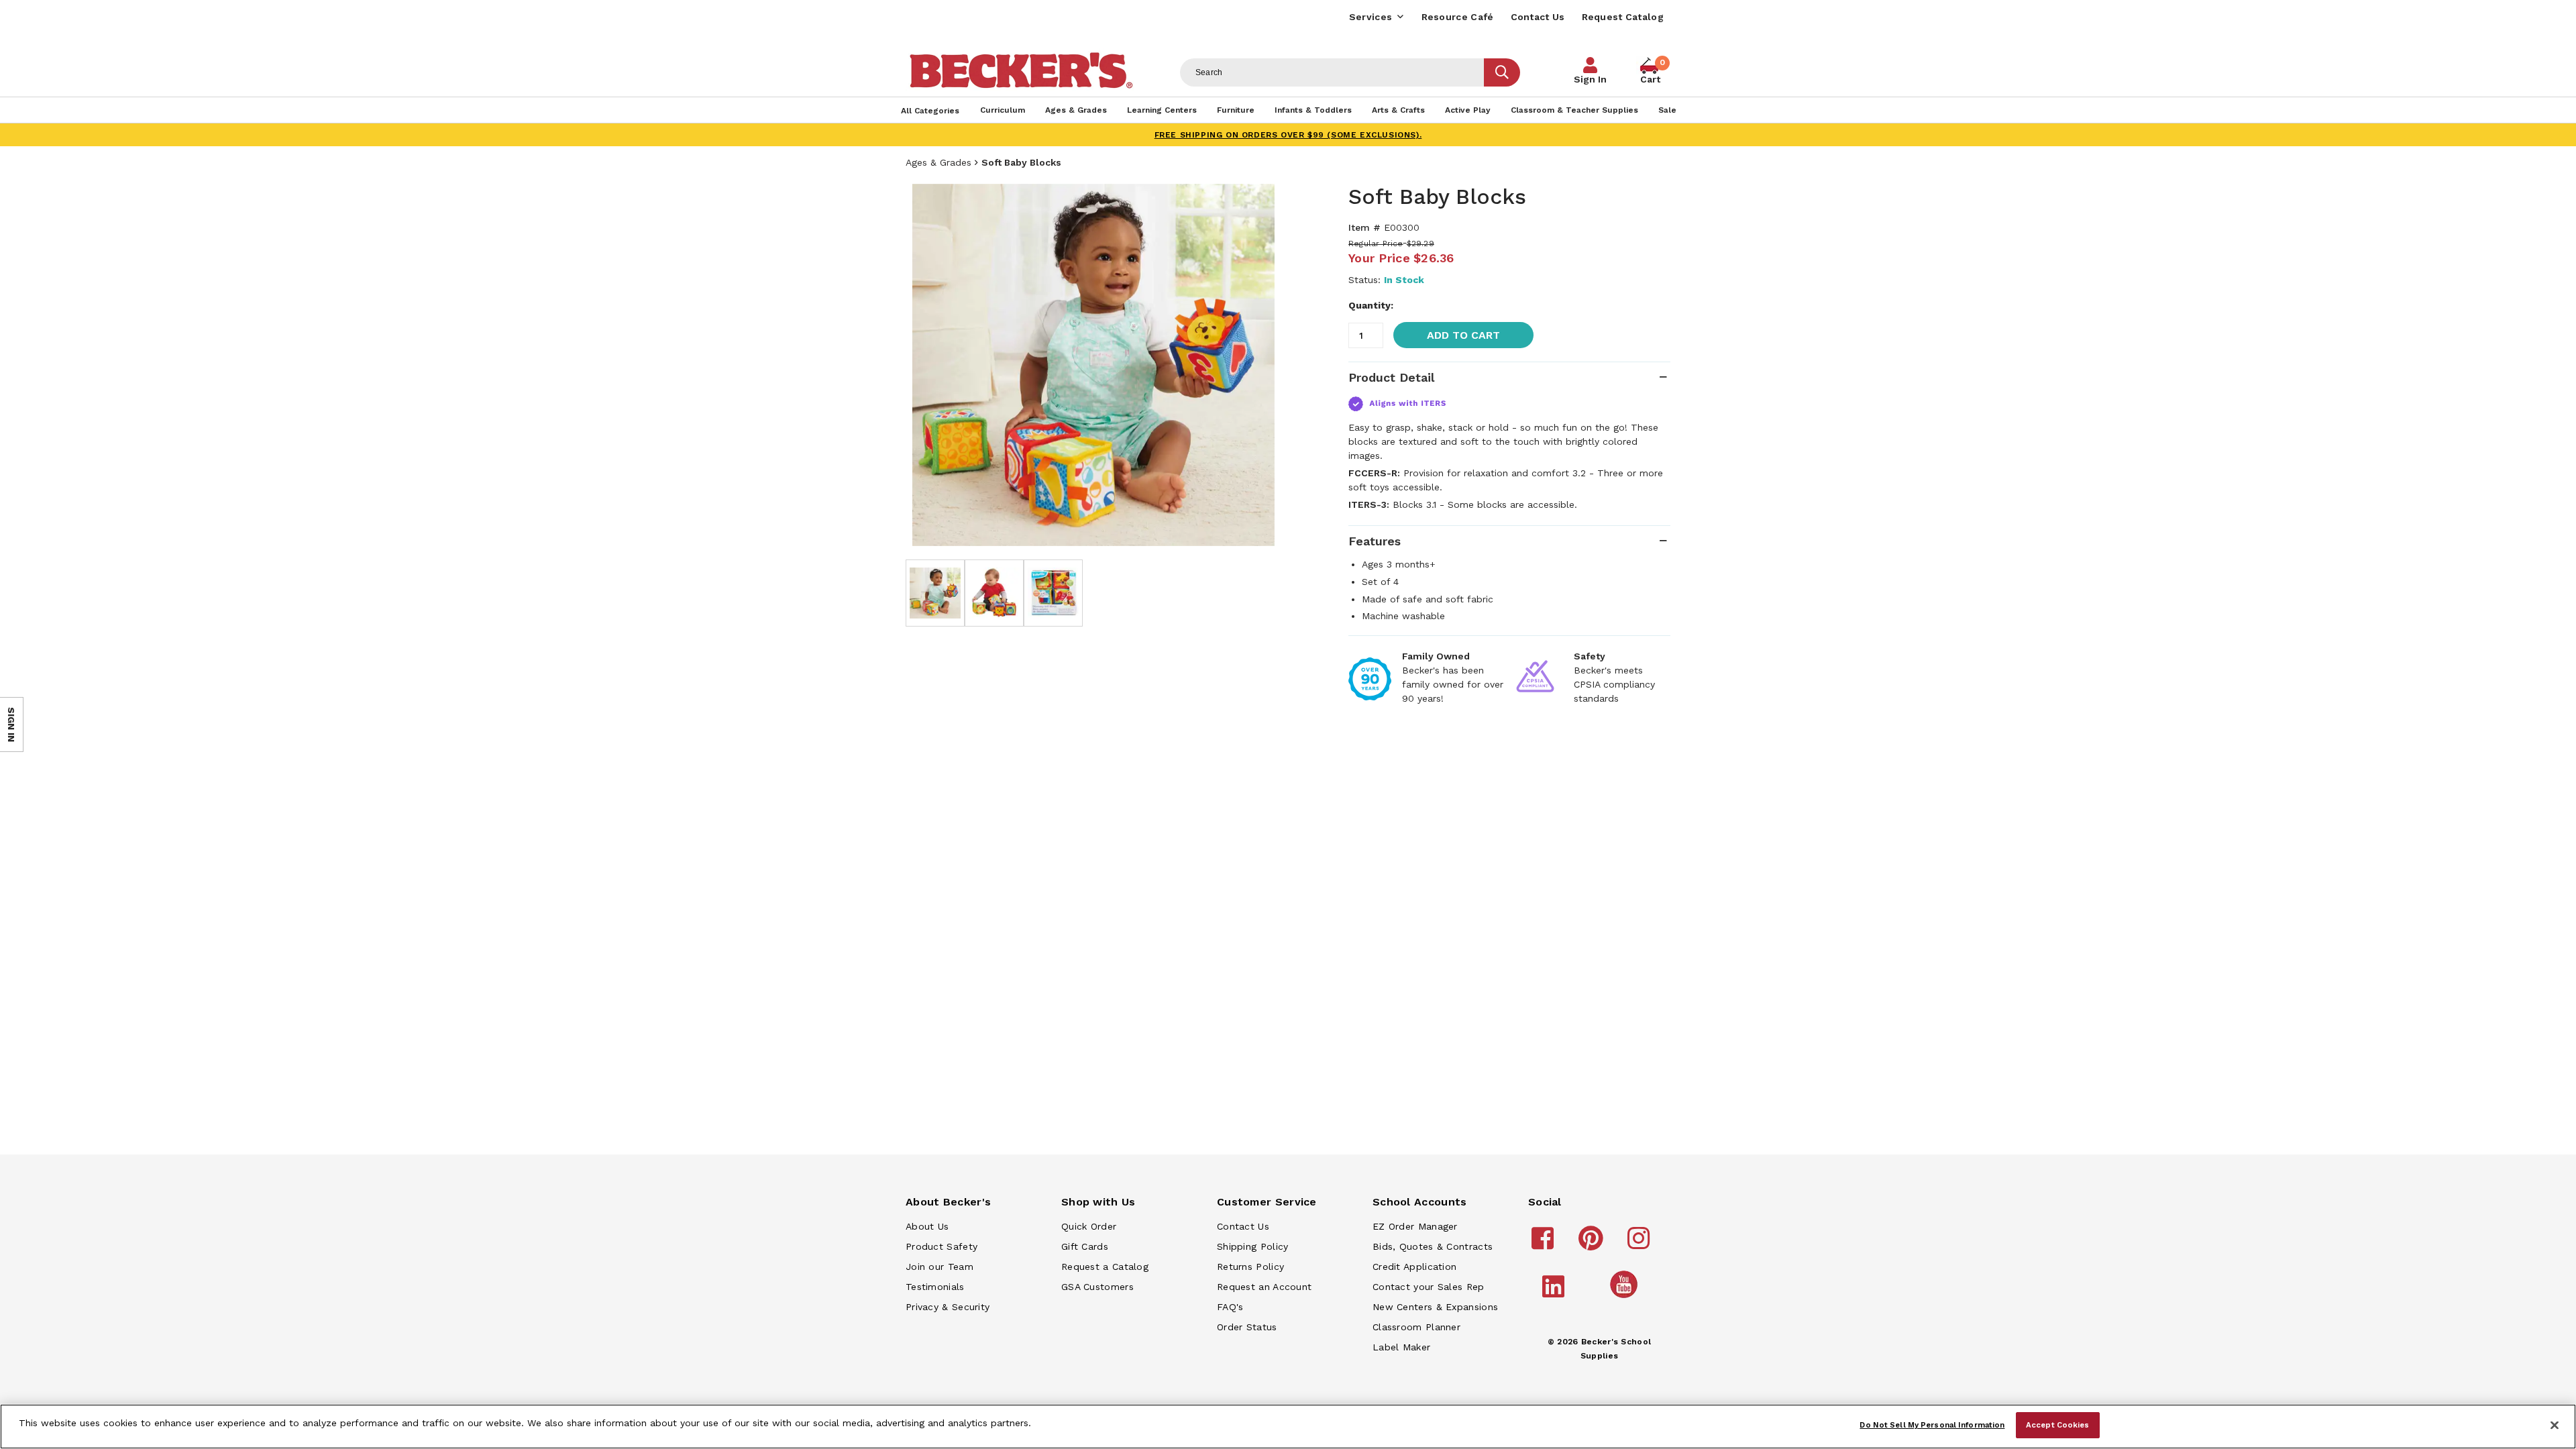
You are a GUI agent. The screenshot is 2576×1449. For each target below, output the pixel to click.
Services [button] (1371, 17)
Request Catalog (1623, 17)
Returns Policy (1250, 1267)
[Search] (1502, 72)
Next (1261, 365)
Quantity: (1371, 305)
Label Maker (1401, 1347)
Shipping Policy (1253, 1246)
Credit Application (1414, 1267)
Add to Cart (1463, 335)
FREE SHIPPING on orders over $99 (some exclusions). (1288, 135)
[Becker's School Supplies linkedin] (1555, 1293)
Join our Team (940, 1267)
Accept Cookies (2058, 1424)
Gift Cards (1085, 1246)
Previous (926, 365)
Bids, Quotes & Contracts (1433, 1246)
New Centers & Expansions (1435, 1307)
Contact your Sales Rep (1429, 1287)
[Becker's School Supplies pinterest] (1593, 1244)
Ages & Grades (938, 162)
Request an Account (1264, 1287)
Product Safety (942, 1246)
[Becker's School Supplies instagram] (1641, 1244)
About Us (927, 1226)
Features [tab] (1375, 541)
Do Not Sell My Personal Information (1932, 1424)
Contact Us (1538, 17)
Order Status (1247, 1327)
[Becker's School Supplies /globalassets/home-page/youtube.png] (1626, 1297)
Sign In (1590, 79)
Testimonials (935, 1287)
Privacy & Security (948, 1307)
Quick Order (1089, 1226)
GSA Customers (1097, 1287)
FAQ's (1230, 1307)
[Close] (2555, 1426)
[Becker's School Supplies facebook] (1545, 1244)
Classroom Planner (1416, 1327)
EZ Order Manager (1415, 1226)
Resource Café (1458, 17)
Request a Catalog (1105, 1267)
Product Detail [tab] (1391, 377)
